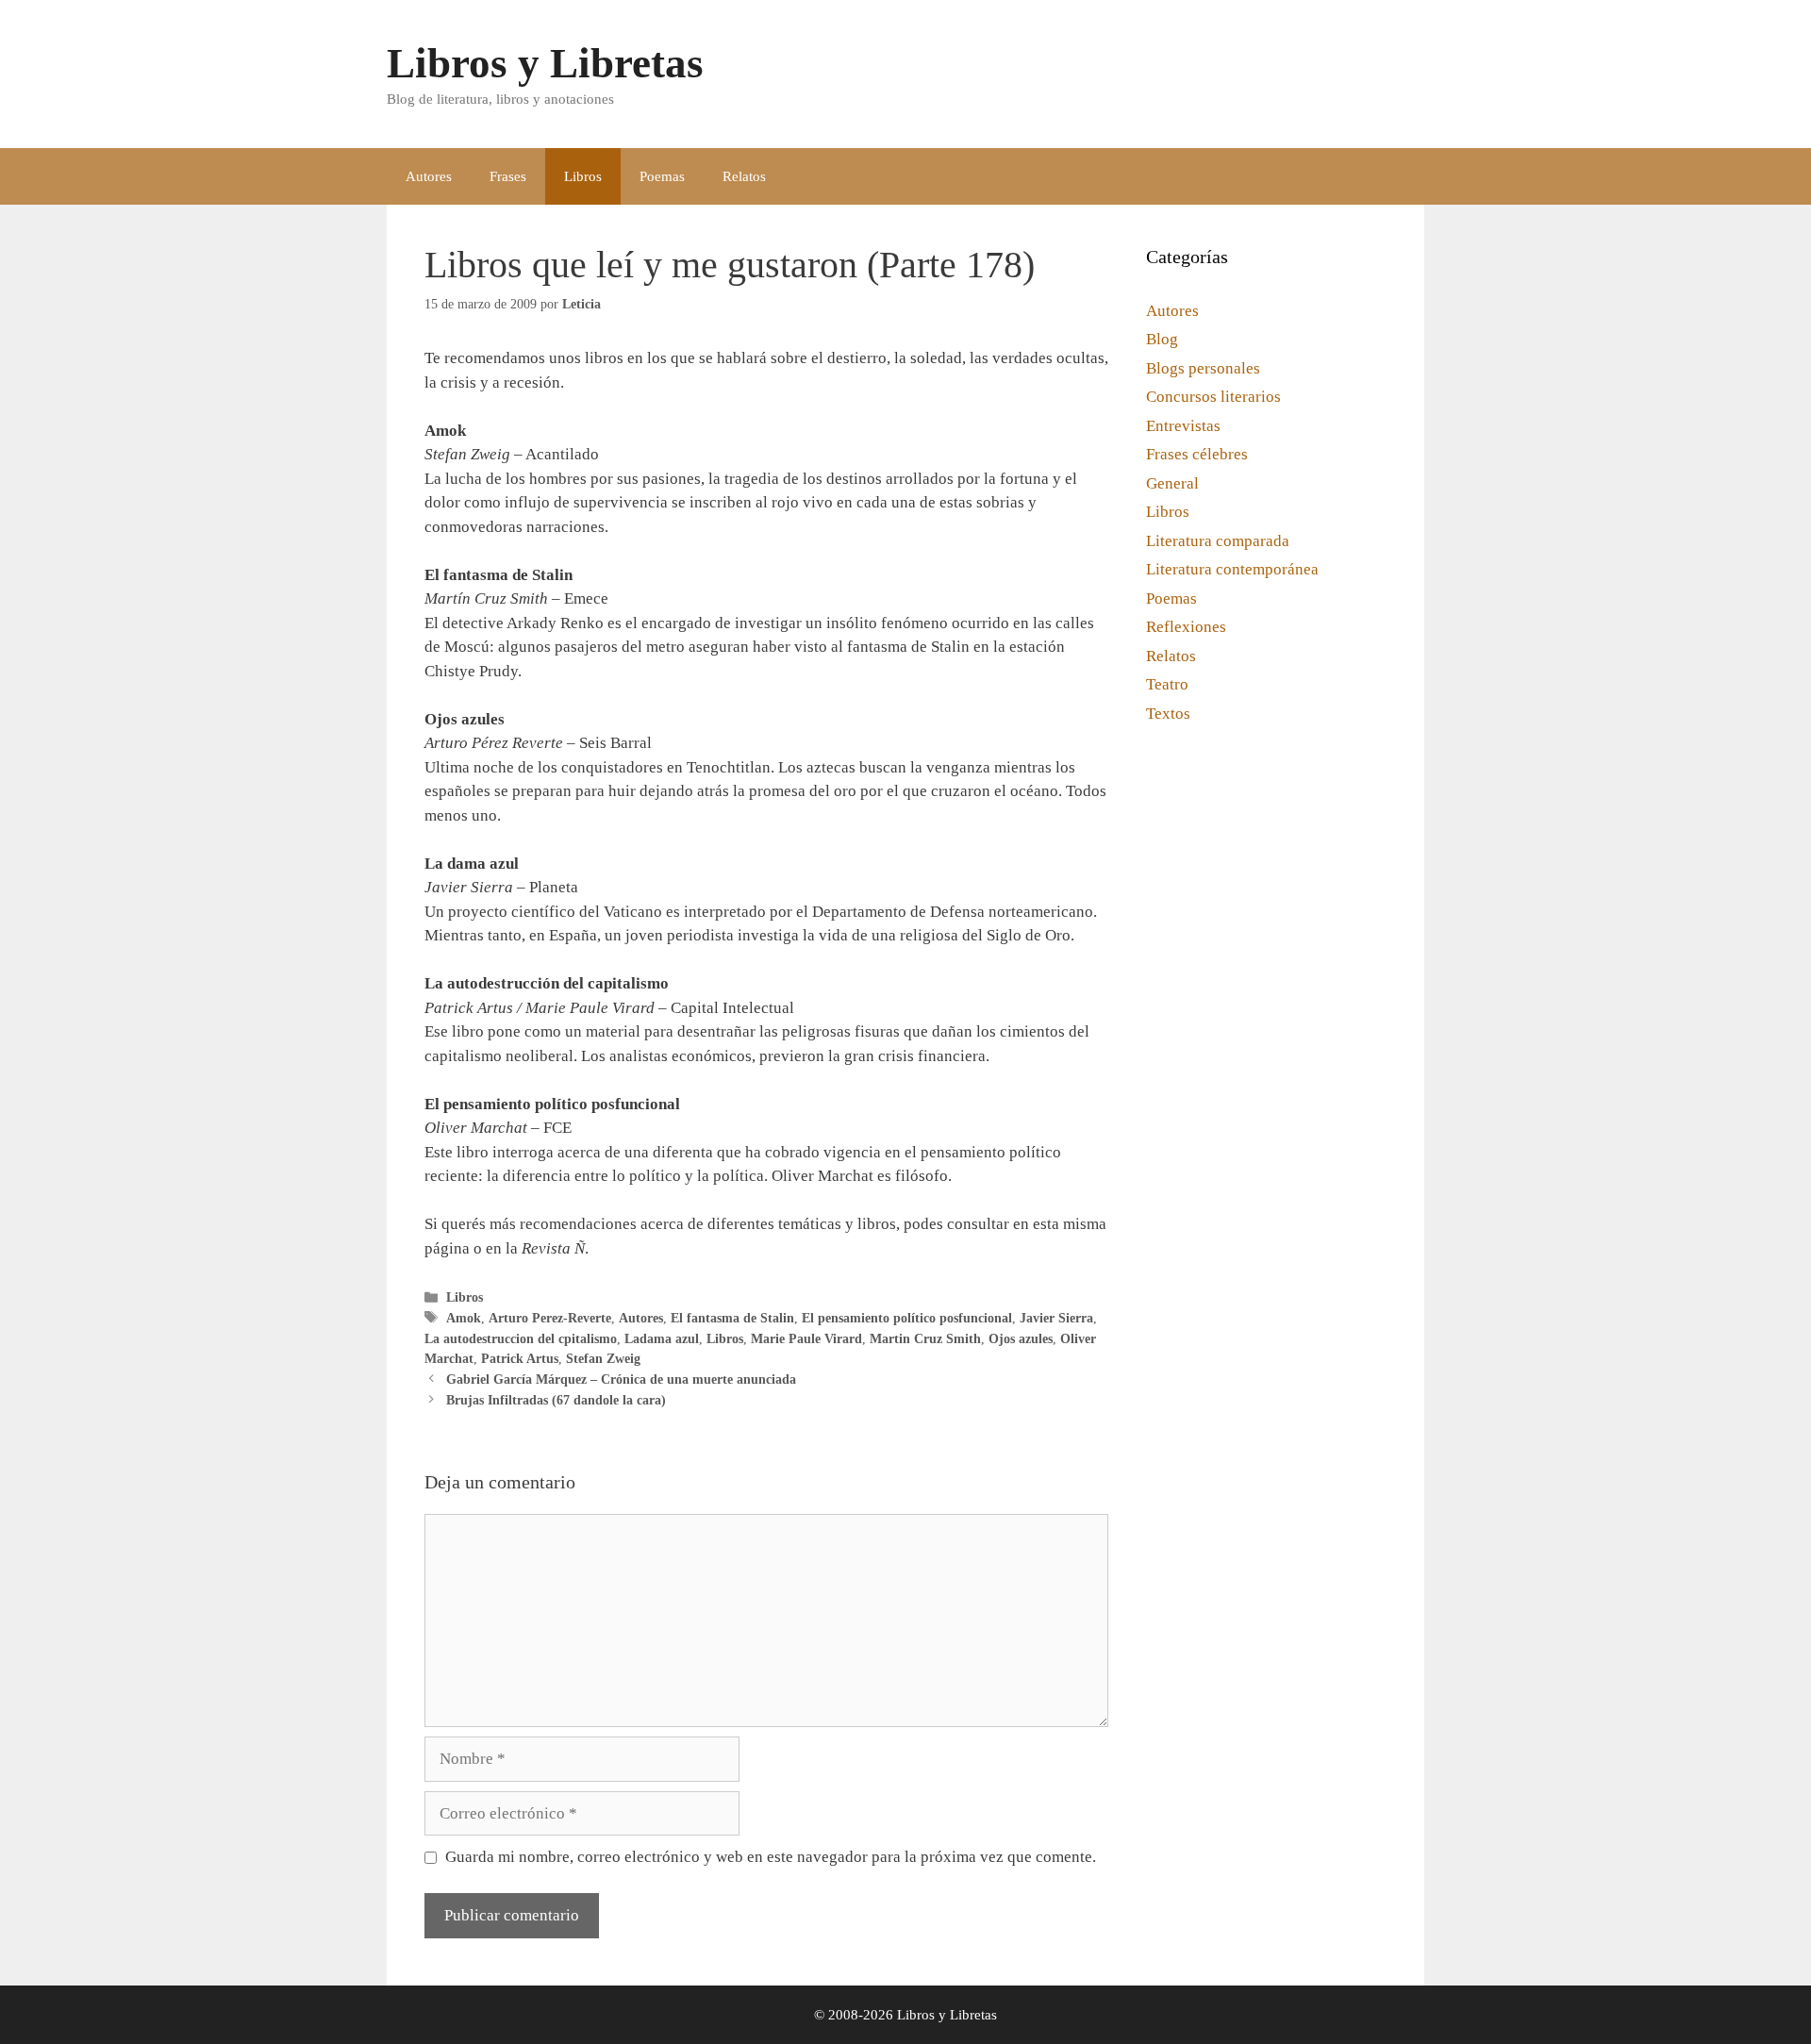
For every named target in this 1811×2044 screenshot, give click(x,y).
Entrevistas (1183, 426)
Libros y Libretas (545, 63)
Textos (1168, 714)
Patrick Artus (520, 1358)
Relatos (744, 176)
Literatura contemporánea (1232, 569)
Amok (464, 1318)
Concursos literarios (1213, 397)
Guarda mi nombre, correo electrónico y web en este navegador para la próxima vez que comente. (771, 1857)
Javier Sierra (1056, 1318)
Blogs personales (1203, 368)
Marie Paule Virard (806, 1338)
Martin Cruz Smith (925, 1338)
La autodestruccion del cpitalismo (521, 1338)
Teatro (1167, 684)
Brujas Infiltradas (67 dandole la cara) (556, 1400)
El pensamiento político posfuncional (907, 1318)
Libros (583, 176)
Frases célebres (1197, 454)
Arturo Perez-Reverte (550, 1318)
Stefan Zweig (603, 1358)
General (1172, 483)
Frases (508, 176)
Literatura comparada (1218, 541)
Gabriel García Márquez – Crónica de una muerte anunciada (621, 1379)
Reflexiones (1186, 627)
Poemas (662, 176)
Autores (429, 176)
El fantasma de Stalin (732, 1318)
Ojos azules (1021, 1338)
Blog (1162, 339)
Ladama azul (662, 1338)
